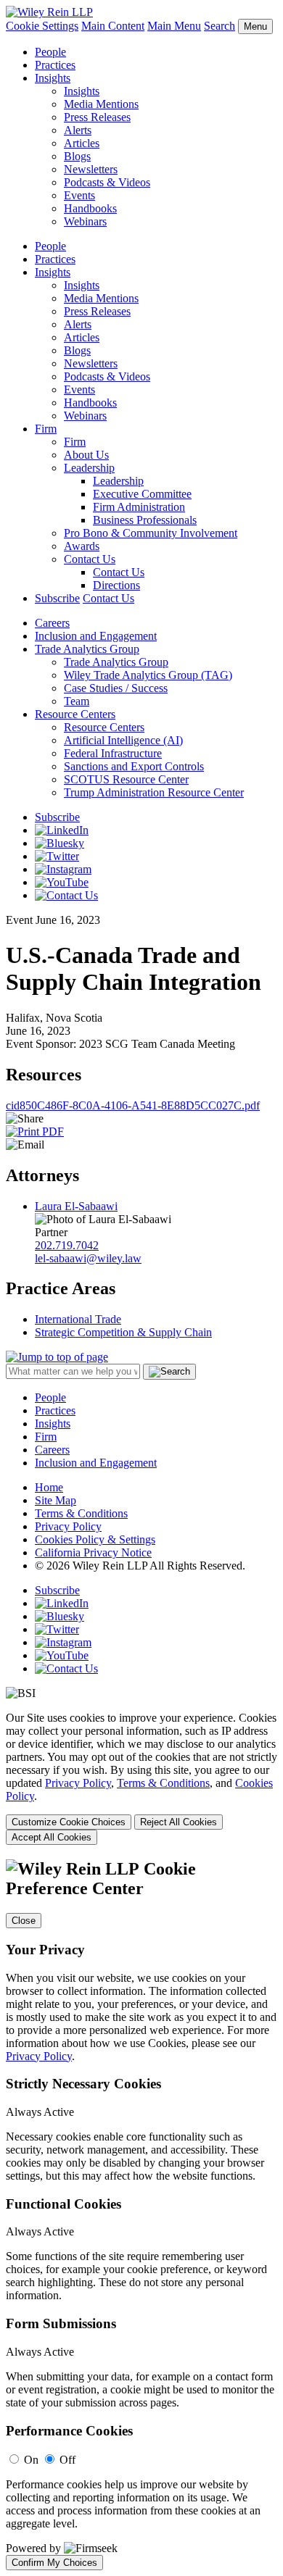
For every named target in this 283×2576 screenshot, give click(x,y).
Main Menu (174, 26)
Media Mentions (101, 104)
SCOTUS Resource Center (126, 779)
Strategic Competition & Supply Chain (123, 1332)
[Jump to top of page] (57, 1357)
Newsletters (91, 169)
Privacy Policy (68, 1526)
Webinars (85, 221)
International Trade (78, 1319)
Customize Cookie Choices (69, 1822)
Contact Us (90, 559)
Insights (53, 78)
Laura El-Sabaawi (76, 1206)
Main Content (113, 26)
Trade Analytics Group (87, 649)
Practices (55, 65)
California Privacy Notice (93, 1552)
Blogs (77, 156)
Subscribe (57, 598)
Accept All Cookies (52, 1837)
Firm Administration (139, 507)
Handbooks (90, 208)
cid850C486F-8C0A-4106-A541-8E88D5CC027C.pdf (133, 1105)
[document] (141, 2215)
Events (79, 195)
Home (49, 1487)
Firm (46, 429)
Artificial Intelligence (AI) (123, 740)
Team (77, 701)
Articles (82, 143)
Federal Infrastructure (113, 753)
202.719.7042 (67, 1245)
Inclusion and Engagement (96, 636)
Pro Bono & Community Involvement (151, 533)
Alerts (78, 130)
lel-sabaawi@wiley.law (88, 1258)
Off (67, 2460)
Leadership (89, 468)
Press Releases (97, 117)
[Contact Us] (66, 895)
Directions (116, 585)
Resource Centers (75, 714)
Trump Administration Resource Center (154, 792)
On (31, 2460)
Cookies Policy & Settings (95, 1539)
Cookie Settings (42, 26)
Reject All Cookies (179, 1822)
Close (24, 1921)
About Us (86, 455)
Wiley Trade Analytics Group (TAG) (148, 675)
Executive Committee (142, 494)
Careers (52, 623)
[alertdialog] (141, 2215)
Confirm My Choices (54, 2563)
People (50, 52)
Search (220, 26)
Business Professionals (145, 520)
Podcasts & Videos (107, 182)
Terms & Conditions (81, 1513)
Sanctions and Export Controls (134, 766)
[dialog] (141, 1778)
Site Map (56, 1500)
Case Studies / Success (116, 688)
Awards (82, 546)
